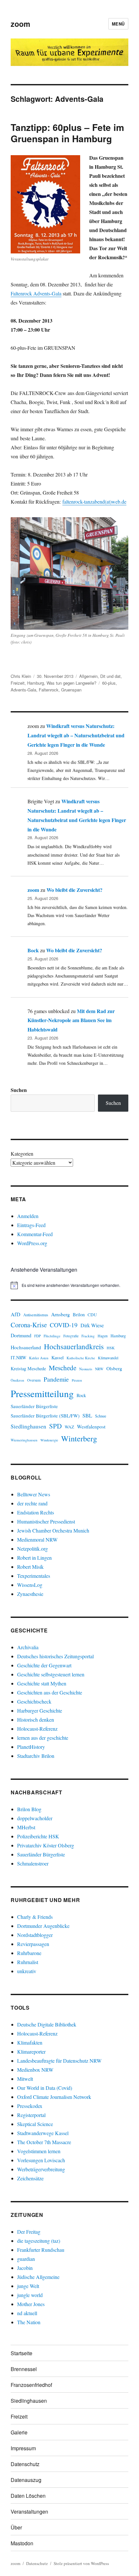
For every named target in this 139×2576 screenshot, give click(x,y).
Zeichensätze (30, 2178)
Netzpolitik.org (32, 1549)
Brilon (79, 1315)
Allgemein (88, 676)
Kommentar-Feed (35, 1234)
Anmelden (28, 1216)
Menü (118, 24)
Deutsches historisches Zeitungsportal (55, 1656)
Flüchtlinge (52, 1336)
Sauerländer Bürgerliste (34, 1406)
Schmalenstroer (33, 1863)
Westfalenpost (91, 1427)
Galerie (19, 2432)
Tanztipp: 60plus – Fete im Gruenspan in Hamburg (67, 133)
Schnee (101, 1416)
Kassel (58, 1357)
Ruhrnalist (28, 1962)
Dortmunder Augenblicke (43, 1926)
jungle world (30, 2295)
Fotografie (71, 1336)
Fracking (88, 1336)
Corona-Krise (29, 1325)
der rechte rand (32, 1503)
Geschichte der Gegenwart (44, 1665)
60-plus (109, 683)
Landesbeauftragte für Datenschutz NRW (59, 2061)
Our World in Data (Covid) (45, 2088)
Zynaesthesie (30, 1594)
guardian (26, 2259)
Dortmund (21, 1335)
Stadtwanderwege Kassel (43, 2133)
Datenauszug (26, 2480)
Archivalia (28, 1647)
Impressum (23, 2448)
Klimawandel (108, 1358)
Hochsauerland (26, 1347)
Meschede (63, 1368)
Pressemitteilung (42, 1393)
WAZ (69, 1427)
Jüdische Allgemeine (38, 2277)
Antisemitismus (36, 1315)
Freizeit (18, 683)
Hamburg (36, 683)
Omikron (17, 1380)
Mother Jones (31, 2304)
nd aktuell (27, 2313)
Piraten (77, 1380)
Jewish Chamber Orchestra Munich (53, 1530)
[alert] (69, 1285)
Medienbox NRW (35, 2070)
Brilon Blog (29, 1809)
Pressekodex (30, 2106)
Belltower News (34, 1494)
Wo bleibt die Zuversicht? (75, 890)
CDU (92, 1315)
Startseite (21, 2353)
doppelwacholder (35, 1818)
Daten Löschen (28, 2496)
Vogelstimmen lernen (39, 2151)
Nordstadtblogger (35, 1935)
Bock (33, 950)
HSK (111, 1348)
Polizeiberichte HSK (38, 1836)
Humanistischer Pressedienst (46, 1521)
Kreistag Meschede (28, 1368)
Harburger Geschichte (40, 1710)
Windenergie (49, 1440)
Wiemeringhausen (24, 1440)
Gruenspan (71, 690)
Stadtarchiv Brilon (36, 1756)
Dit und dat (110, 676)
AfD (16, 1314)
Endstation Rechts (36, 1512)
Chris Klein (21, 676)
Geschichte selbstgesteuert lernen (51, 1674)
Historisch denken (36, 1720)
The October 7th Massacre (44, 2142)
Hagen (103, 1336)
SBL (87, 1415)
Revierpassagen (33, 1944)
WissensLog (30, 1585)
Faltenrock (49, 690)
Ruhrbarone (29, 1953)
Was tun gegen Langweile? (71, 683)
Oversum (34, 1380)
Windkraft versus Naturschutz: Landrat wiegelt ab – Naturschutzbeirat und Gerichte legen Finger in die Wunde (76, 735)
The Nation (29, 2322)
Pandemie (56, 1379)
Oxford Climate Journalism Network (54, 2097)
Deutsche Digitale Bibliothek (47, 2024)
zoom (20, 24)
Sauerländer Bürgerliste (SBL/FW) (45, 1416)
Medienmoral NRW (37, 1539)
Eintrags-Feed (31, 1225)
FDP (37, 1336)
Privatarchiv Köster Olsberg (46, 1845)
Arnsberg (60, 1314)
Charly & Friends (35, 1917)
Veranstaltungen (29, 2512)
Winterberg (79, 1438)
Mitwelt (25, 2079)
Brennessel (24, 2369)
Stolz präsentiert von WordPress (81, 2563)
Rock (81, 1395)
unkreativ (27, 1971)
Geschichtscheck (34, 1701)
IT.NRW (18, 1357)
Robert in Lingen (34, 1558)
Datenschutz (25, 2464)
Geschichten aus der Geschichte (50, 1692)
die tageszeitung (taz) (39, 2241)
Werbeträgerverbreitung (41, 2169)
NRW (99, 1369)
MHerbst (26, 1827)
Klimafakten (30, 2042)
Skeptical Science (35, 2124)
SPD (55, 1426)
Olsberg (114, 1368)
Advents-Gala (23, 690)
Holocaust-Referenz (37, 1729)
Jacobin (25, 2268)
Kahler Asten (39, 1358)
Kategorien (22, 1154)
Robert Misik (30, 1567)
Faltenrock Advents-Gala (36, 293)
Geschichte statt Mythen (42, 1683)
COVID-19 (64, 1325)
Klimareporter (31, 2052)
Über (16, 2527)
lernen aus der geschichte (43, 1738)
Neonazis (86, 1369)
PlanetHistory (31, 1747)
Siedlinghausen (28, 1426)
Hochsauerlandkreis (74, 1346)
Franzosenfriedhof (31, 2385)
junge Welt (28, 2286)
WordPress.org (32, 1243)
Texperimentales (34, 1576)
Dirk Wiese (92, 1325)
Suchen (19, 1090)
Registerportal (31, 2115)
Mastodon (22, 2543)
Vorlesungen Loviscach (41, 2160)
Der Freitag (29, 2232)
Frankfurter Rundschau (41, 2250)
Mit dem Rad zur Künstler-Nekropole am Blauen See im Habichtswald (71, 1020)
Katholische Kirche (81, 1358)
